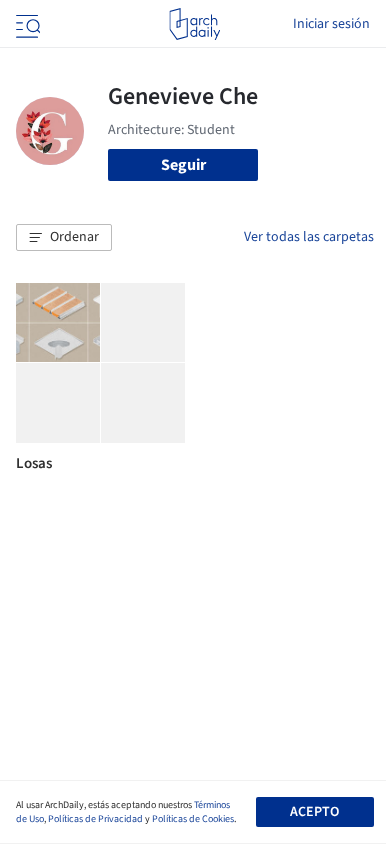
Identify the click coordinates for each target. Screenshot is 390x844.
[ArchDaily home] (194, 24)
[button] (64, 238)
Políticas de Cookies (193, 819)
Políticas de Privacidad (95, 819)
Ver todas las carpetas (309, 237)
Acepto (314, 812)
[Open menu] (26, 24)
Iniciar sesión (331, 24)
